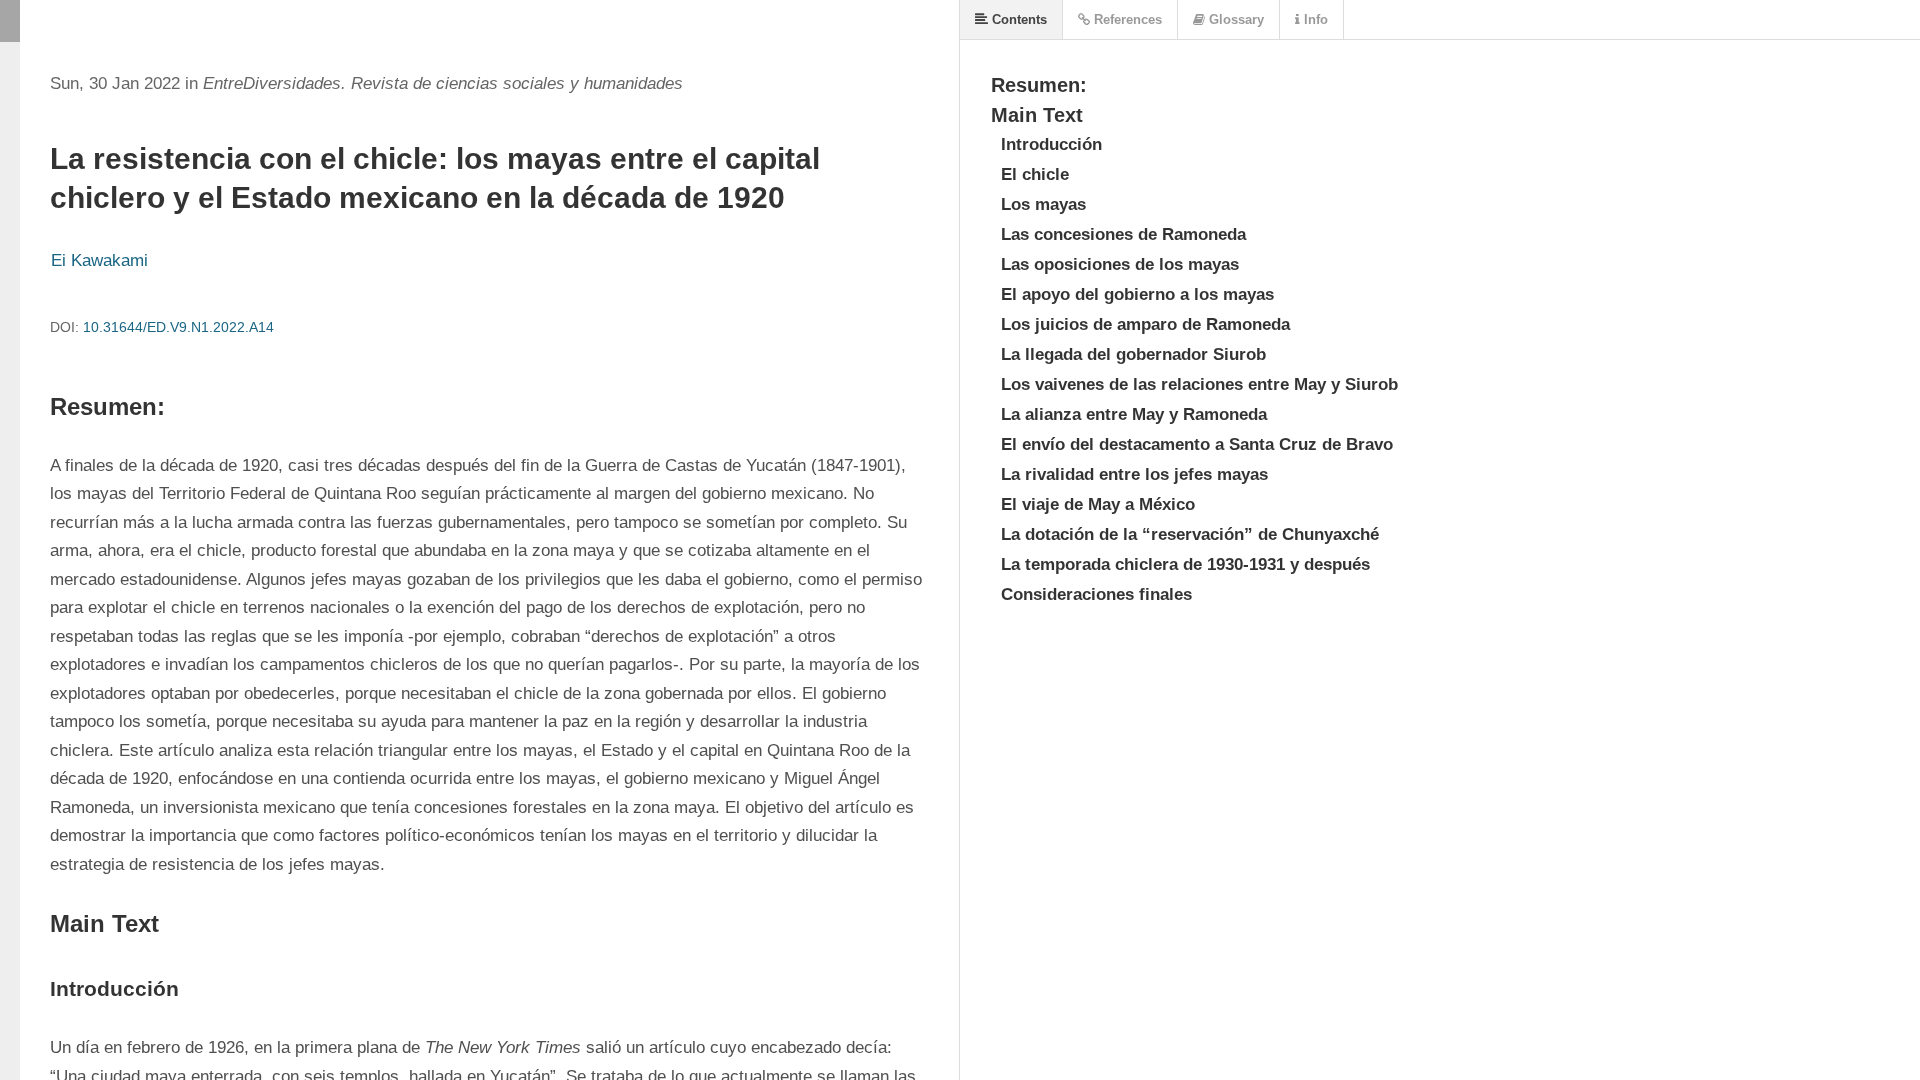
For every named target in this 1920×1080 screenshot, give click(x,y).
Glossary (1234, 19)
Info (1314, 19)
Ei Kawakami (99, 260)
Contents (1017, 19)
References (1126, 19)
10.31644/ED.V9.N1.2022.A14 (178, 327)
